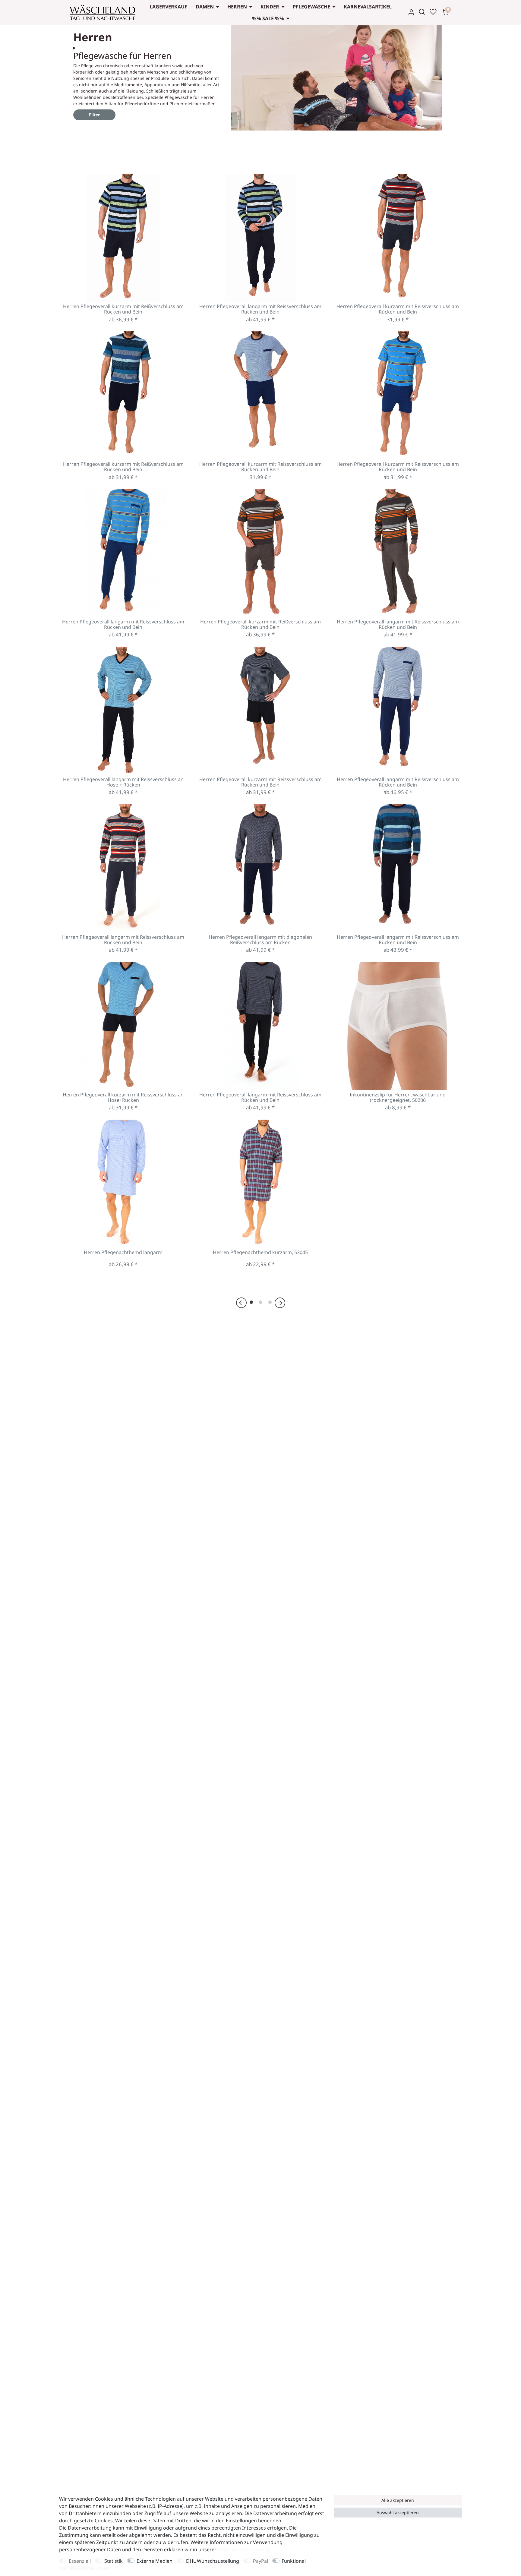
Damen (205, 7)
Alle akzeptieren (398, 2500)
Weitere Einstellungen (84, 2568)
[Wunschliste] (433, 12)
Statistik (114, 2561)
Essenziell (80, 2561)
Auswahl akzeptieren (398, 2513)
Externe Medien (155, 2561)
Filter (94, 115)
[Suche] (422, 12)
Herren (237, 7)
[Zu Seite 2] (261, 1302)
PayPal (260, 2561)
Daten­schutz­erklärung (243, 2549)
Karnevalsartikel (368, 7)
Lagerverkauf (168, 7)
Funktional (294, 2561)
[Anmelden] (411, 12)
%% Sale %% (268, 18)
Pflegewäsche (311, 7)
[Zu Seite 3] (270, 1302)
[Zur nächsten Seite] (280, 1302)
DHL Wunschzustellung (213, 2561)
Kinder (270, 7)
